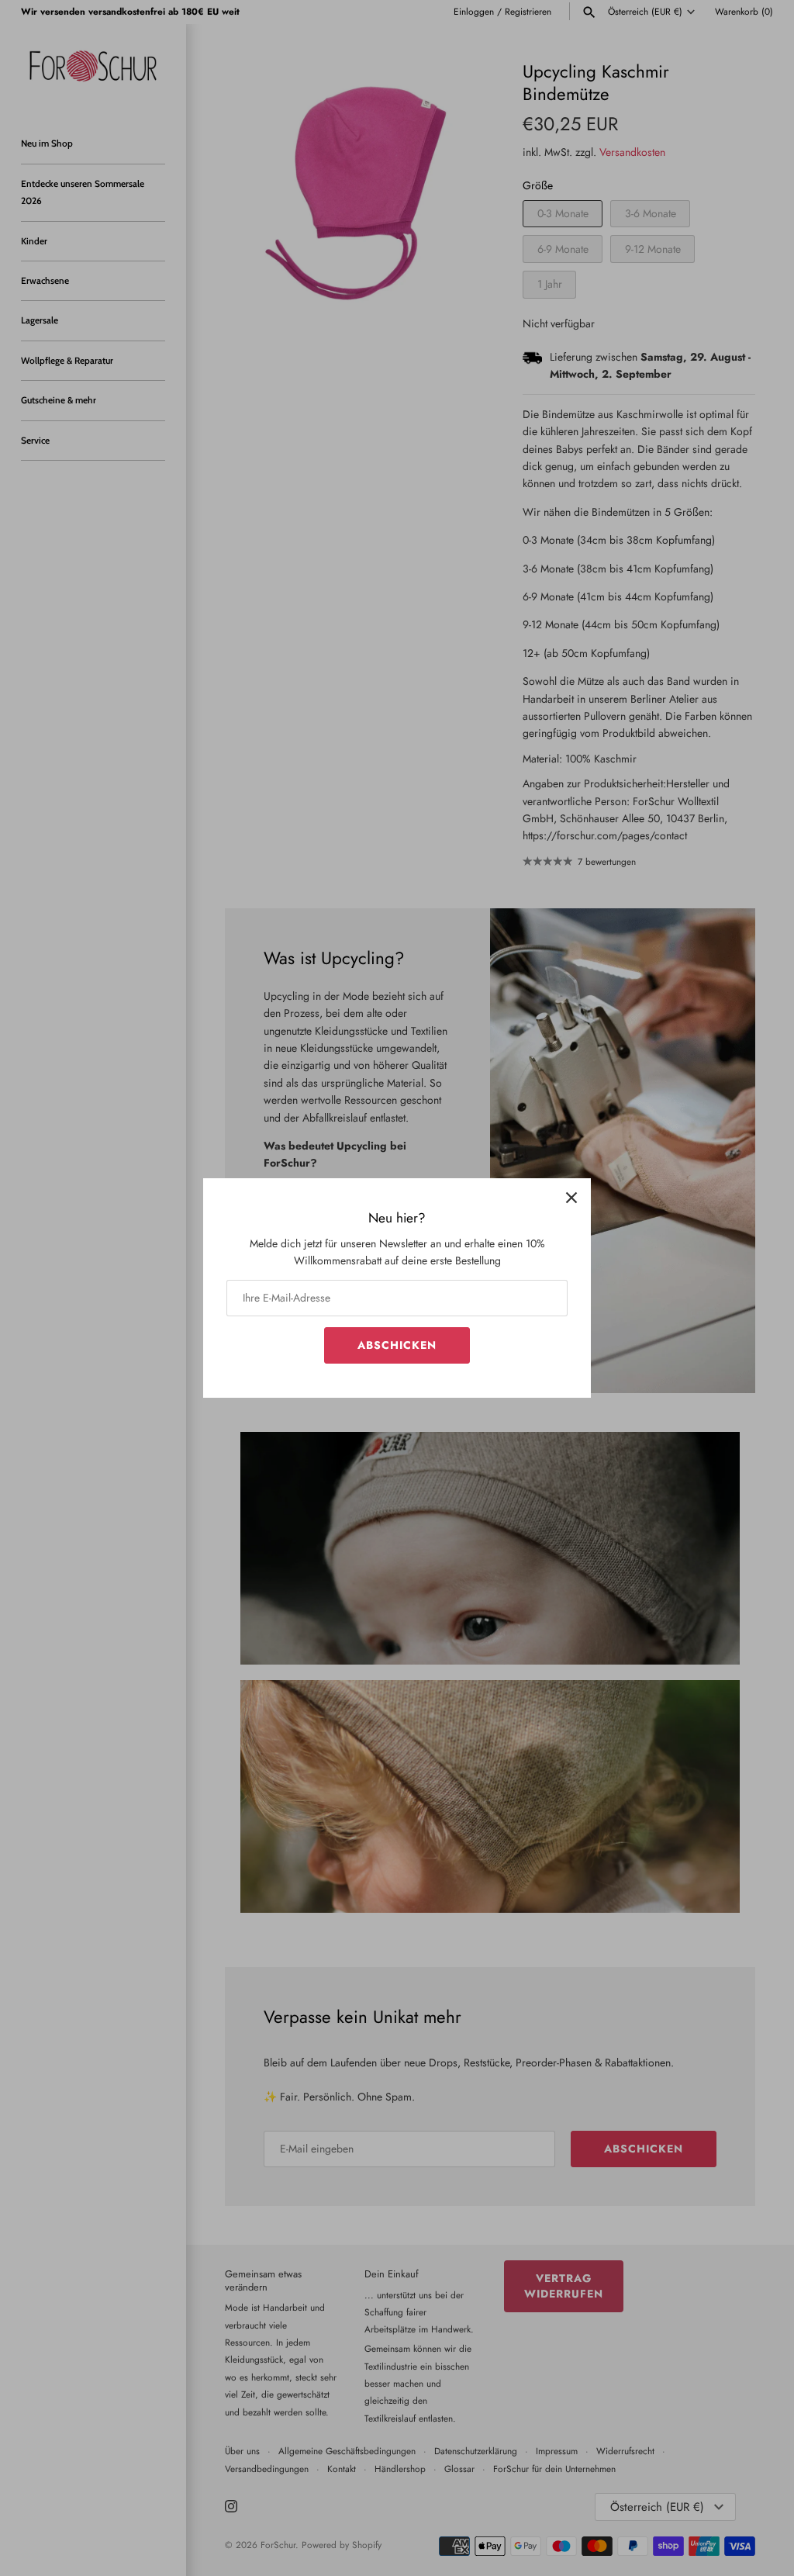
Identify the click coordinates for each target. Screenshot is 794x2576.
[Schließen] (571, 1198)
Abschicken (397, 1345)
